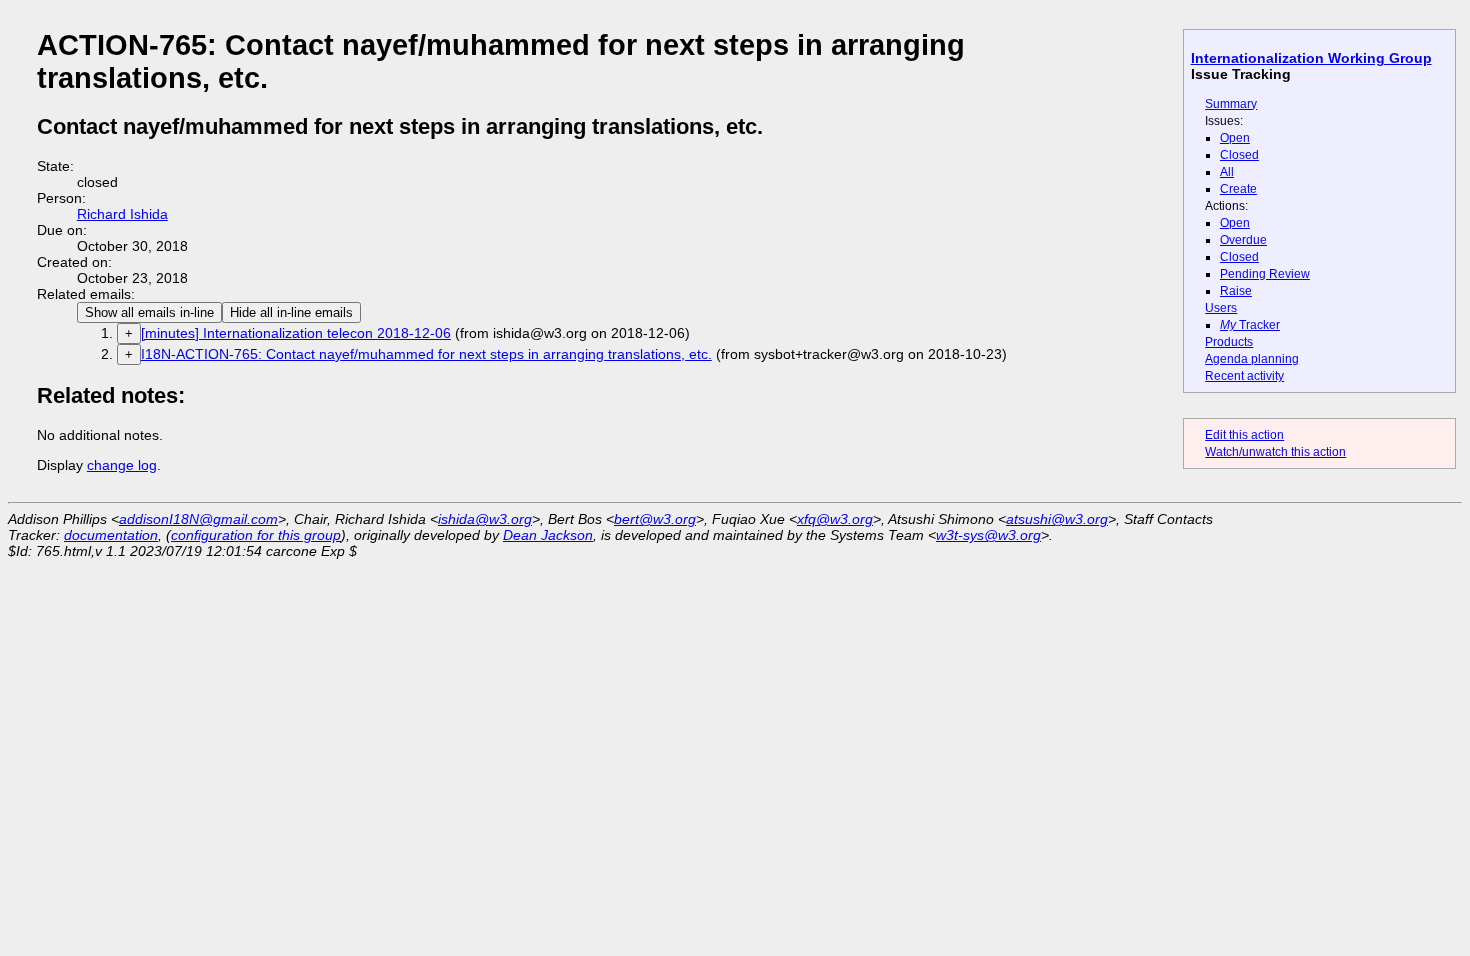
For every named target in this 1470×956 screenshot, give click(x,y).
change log (122, 465)
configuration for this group (256, 535)
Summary (1231, 104)
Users (1221, 308)
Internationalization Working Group (1311, 58)
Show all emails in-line (149, 312)
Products (1229, 342)
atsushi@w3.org (1057, 519)
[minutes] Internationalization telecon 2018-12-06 (296, 333)
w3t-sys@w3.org (988, 535)
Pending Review (1265, 274)
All (1227, 172)
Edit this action (1244, 435)
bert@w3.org (655, 519)
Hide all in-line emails (291, 312)
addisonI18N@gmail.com (198, 519)
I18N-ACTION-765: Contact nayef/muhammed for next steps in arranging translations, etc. (426, 354)
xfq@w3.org (835, 519)
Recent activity (1244, 376)
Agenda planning (1252, 359)
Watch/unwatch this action (1275, 452)
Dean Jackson (548, 535)
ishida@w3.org (485, 519)
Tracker (1250, 325)
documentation (111, 535)
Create (1238, 189)
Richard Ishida (122, 214)
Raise (1236, 291)
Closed (1239, 155)
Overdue (1243, 240)
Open (1235, 138)
